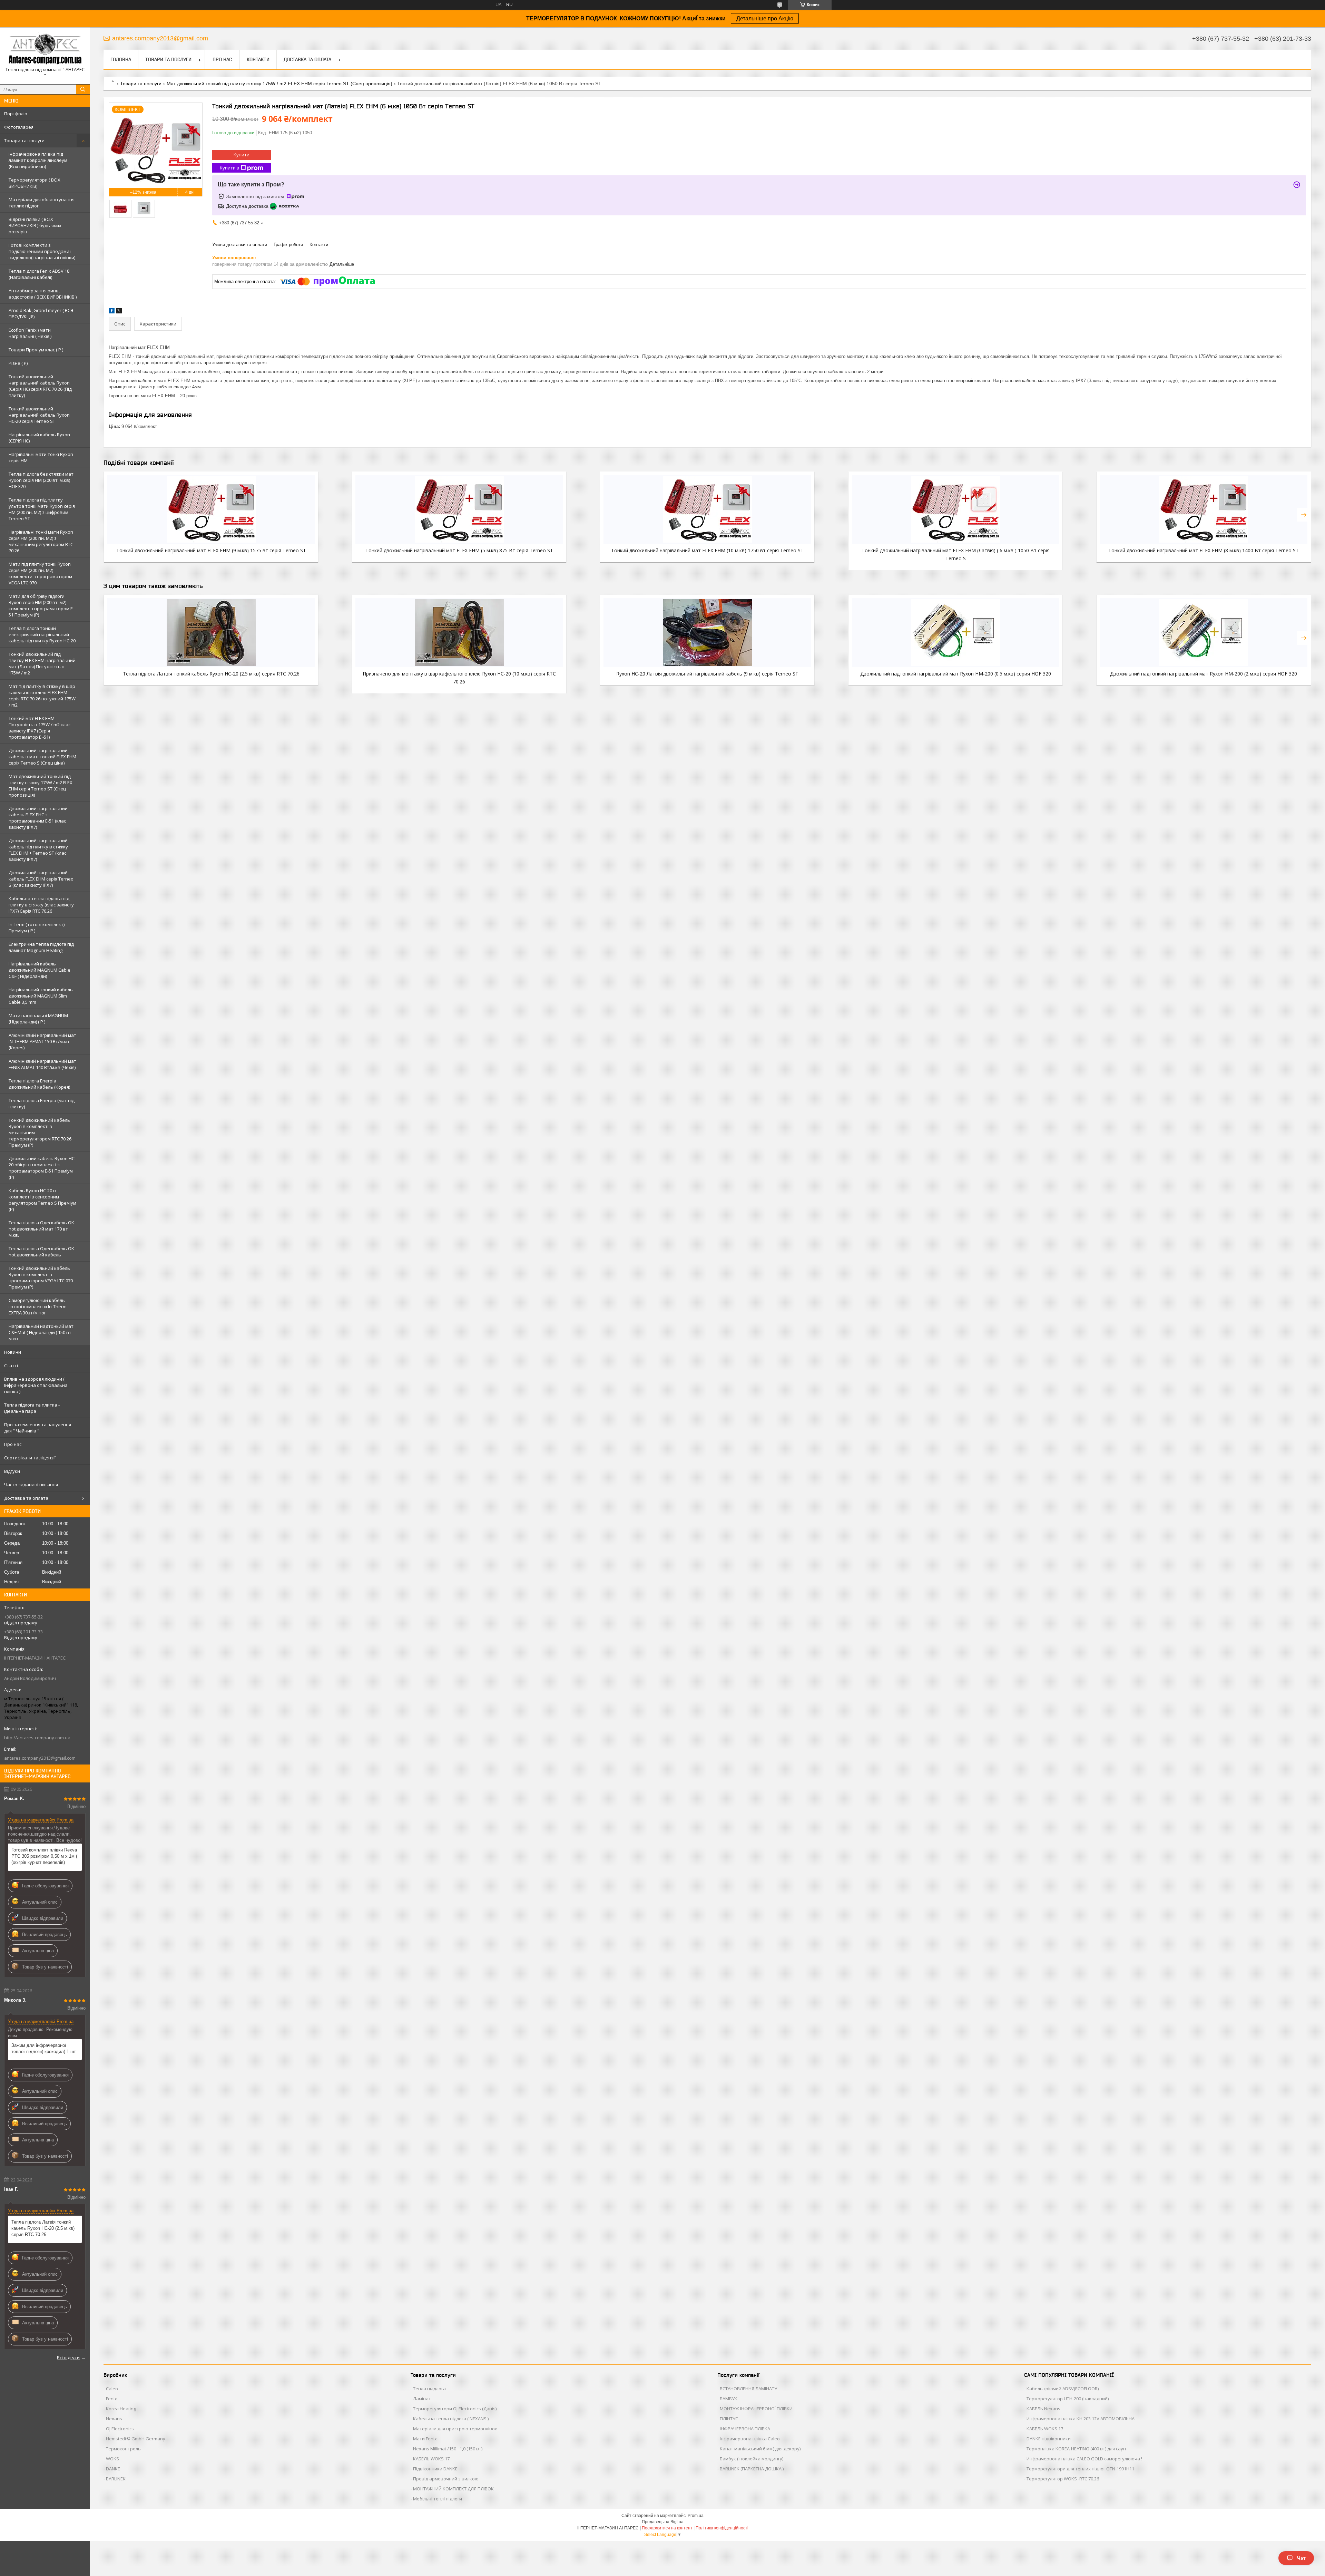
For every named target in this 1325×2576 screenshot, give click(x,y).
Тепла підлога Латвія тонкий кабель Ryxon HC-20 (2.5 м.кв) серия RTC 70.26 (43, 2228)
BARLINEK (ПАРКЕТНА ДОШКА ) (752, 2469)
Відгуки (12, 1471)
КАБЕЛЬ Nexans (1043, 2409)
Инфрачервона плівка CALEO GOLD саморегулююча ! (1084, 2459)
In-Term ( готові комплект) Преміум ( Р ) (37, 927)
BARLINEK (116, 2479)
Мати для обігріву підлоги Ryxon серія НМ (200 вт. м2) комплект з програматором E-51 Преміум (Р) (41, 605)
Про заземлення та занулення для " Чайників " (38, 1428)
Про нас (13, 1444)
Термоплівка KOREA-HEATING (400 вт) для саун (1076, 2449)
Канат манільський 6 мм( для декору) (760, 2449)
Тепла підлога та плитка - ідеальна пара (32, 1408)
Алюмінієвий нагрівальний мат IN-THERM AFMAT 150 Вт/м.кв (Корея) (42, 1041)
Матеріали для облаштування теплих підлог (42, 203)
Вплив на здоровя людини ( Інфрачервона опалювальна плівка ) (36, 1385)
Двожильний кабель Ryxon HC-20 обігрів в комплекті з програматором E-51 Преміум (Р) (42, 1168)
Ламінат (422, 2399)
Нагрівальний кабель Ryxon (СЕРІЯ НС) (39, 438)
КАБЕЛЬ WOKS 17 (431, 2459)
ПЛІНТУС (729, 2419)
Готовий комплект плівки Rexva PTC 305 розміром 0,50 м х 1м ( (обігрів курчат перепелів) (44, 1856)
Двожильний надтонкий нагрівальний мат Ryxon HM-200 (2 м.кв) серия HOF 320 (1204, 674)
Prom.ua (696, 2516)
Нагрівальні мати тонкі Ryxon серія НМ (41, 457)
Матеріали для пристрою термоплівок (455, 2429)
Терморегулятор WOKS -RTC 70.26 (1063, 2479)
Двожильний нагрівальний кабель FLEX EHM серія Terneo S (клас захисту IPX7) (41, 879)
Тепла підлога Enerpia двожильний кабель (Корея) (39, 1084)
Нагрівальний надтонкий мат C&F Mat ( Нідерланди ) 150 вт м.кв (41, 1332)
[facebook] (112, 312)
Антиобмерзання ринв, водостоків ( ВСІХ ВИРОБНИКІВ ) (43, 294)
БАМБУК (729, 2399)
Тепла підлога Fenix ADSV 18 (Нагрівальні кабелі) (39, 274)
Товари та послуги (24, 140)
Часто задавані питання (31, 1485)
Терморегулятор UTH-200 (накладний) (1068, 2399)
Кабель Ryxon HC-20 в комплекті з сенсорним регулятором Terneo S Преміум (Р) (42, 1200)
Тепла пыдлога (429, 2389)
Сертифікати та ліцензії (30, 1458)
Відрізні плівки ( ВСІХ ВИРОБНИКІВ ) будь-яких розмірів (35, 225)
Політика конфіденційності (722, 2528)
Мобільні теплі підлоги (438, 2499)
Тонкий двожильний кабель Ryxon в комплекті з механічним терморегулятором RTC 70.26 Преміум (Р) (40, 1133)
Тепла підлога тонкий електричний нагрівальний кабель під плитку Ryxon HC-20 (42, 634)
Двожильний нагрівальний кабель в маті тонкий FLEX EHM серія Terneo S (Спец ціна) (42, 757)
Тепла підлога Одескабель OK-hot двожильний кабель (42, 1252)
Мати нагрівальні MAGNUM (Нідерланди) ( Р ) (38, 1019)
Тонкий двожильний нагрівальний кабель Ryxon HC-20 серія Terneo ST (39, 415)
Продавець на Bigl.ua (663, 2522)
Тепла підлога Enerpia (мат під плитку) (42, 1104)
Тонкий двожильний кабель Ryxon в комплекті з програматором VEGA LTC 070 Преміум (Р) (41, 1277)
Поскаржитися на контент (667, 2528)
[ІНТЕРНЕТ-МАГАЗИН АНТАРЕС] (45, 50)
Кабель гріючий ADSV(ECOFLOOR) (1063, 2389)
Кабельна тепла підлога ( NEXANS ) (451, 2419)
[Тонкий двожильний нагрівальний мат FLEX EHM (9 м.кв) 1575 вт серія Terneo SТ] (211, 509)
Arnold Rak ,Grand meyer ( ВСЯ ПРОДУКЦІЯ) (41, 313)
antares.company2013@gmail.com (40, 1758)
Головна (121, 59)
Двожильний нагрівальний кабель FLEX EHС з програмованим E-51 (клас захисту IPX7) (38, 818)
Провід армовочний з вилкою (446, 2479)
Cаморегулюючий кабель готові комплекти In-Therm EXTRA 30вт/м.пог (38, 1306)
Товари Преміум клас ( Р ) (36, 350)
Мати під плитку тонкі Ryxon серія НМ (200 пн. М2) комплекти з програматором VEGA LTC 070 (40, 573)
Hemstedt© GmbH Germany (136, 2439)
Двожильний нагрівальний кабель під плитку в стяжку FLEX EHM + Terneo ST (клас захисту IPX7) (38, 850)
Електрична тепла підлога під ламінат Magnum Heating (41, 947)
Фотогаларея (19, 127)
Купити (242, 155)
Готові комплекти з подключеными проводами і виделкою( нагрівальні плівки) (42, 251)
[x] (119, 312)
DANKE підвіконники (1049, 2439)
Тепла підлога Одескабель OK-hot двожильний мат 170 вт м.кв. (42, 1229)
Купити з (229, 168)
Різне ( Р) (18, 363)
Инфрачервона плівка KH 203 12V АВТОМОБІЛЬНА (1081, 2419)
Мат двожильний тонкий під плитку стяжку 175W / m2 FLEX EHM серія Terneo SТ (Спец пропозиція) (41, 786)
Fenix (111, 2399)
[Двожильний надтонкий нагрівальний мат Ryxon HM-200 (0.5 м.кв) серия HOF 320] (956, 633)
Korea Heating (121, 2409)
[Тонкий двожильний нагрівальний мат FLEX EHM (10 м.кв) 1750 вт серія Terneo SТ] (707, 509)
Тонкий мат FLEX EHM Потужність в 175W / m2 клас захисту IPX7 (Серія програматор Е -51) (40, 728)
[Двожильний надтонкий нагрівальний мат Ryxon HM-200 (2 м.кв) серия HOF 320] (1204, 633)
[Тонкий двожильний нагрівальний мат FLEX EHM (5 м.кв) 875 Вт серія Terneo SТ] (459, 509)
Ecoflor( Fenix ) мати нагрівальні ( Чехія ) (30, 333)
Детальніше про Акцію (765, 18)
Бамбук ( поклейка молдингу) (752, 2459)
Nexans (114, 2419)
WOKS (112, 2459)
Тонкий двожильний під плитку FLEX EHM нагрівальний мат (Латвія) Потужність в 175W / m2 (42, 663)
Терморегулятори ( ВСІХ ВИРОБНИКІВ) (35, 183)
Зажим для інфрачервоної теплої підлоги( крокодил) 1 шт (44, 2048)
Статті (11, 1365)
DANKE (113, 2469)
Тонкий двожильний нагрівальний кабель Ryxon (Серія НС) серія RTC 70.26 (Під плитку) (40, 386)
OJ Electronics (120, 2429)
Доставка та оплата (26, 1498)
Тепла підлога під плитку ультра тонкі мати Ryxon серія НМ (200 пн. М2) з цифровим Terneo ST (42, 509)
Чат (1301, 2558)
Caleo (112, 2389)
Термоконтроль (123, 2449)
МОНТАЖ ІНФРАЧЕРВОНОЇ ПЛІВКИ (756, 2409)
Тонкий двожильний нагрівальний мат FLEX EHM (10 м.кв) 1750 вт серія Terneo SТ (707, 550)
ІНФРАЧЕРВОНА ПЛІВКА (745, 2429)
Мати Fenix (425, 2439)
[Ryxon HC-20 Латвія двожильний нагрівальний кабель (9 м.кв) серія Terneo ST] (707, 633)
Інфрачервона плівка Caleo (750, 2439)
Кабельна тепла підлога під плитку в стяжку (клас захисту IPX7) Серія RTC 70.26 (41, 905)
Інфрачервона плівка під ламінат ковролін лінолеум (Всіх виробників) (38, 160)
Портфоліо (16, 114)
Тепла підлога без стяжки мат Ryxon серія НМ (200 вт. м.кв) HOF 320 (41, 480)
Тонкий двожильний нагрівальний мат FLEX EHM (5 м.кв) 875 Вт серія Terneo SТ (459, 550)
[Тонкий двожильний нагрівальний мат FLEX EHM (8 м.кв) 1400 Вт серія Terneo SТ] (1204, 509)
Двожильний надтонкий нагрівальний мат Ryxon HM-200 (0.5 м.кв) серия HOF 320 (956, 674)
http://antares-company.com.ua (37, 1738)
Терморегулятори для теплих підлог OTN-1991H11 (1080, 2469)
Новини (13, 1352)
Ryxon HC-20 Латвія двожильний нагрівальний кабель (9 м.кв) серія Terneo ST (707, 674)
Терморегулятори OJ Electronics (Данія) (455, 2409)
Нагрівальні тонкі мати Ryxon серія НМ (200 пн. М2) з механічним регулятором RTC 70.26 (41, 541)
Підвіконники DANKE (435, 2469)
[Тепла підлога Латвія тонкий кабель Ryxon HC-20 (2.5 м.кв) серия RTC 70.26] (211, 633)
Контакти (258, 59)
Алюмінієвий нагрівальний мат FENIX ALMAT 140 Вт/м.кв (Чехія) (42, 1064)
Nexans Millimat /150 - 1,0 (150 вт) (448, 2449)
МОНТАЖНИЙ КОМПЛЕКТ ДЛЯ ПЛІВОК (453, 2489)
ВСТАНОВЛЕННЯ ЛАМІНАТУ (748, 2389)
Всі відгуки (68, 2358)
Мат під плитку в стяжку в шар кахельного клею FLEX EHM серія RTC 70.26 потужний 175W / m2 (42, 696)
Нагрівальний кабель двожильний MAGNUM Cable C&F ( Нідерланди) (40, 970)
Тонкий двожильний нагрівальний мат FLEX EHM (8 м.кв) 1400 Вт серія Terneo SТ (1204, 550)
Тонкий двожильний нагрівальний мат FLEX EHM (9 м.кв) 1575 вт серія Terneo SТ (211, 550)
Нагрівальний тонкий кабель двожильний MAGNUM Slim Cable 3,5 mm (41, 996)
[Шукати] (83, 89)
